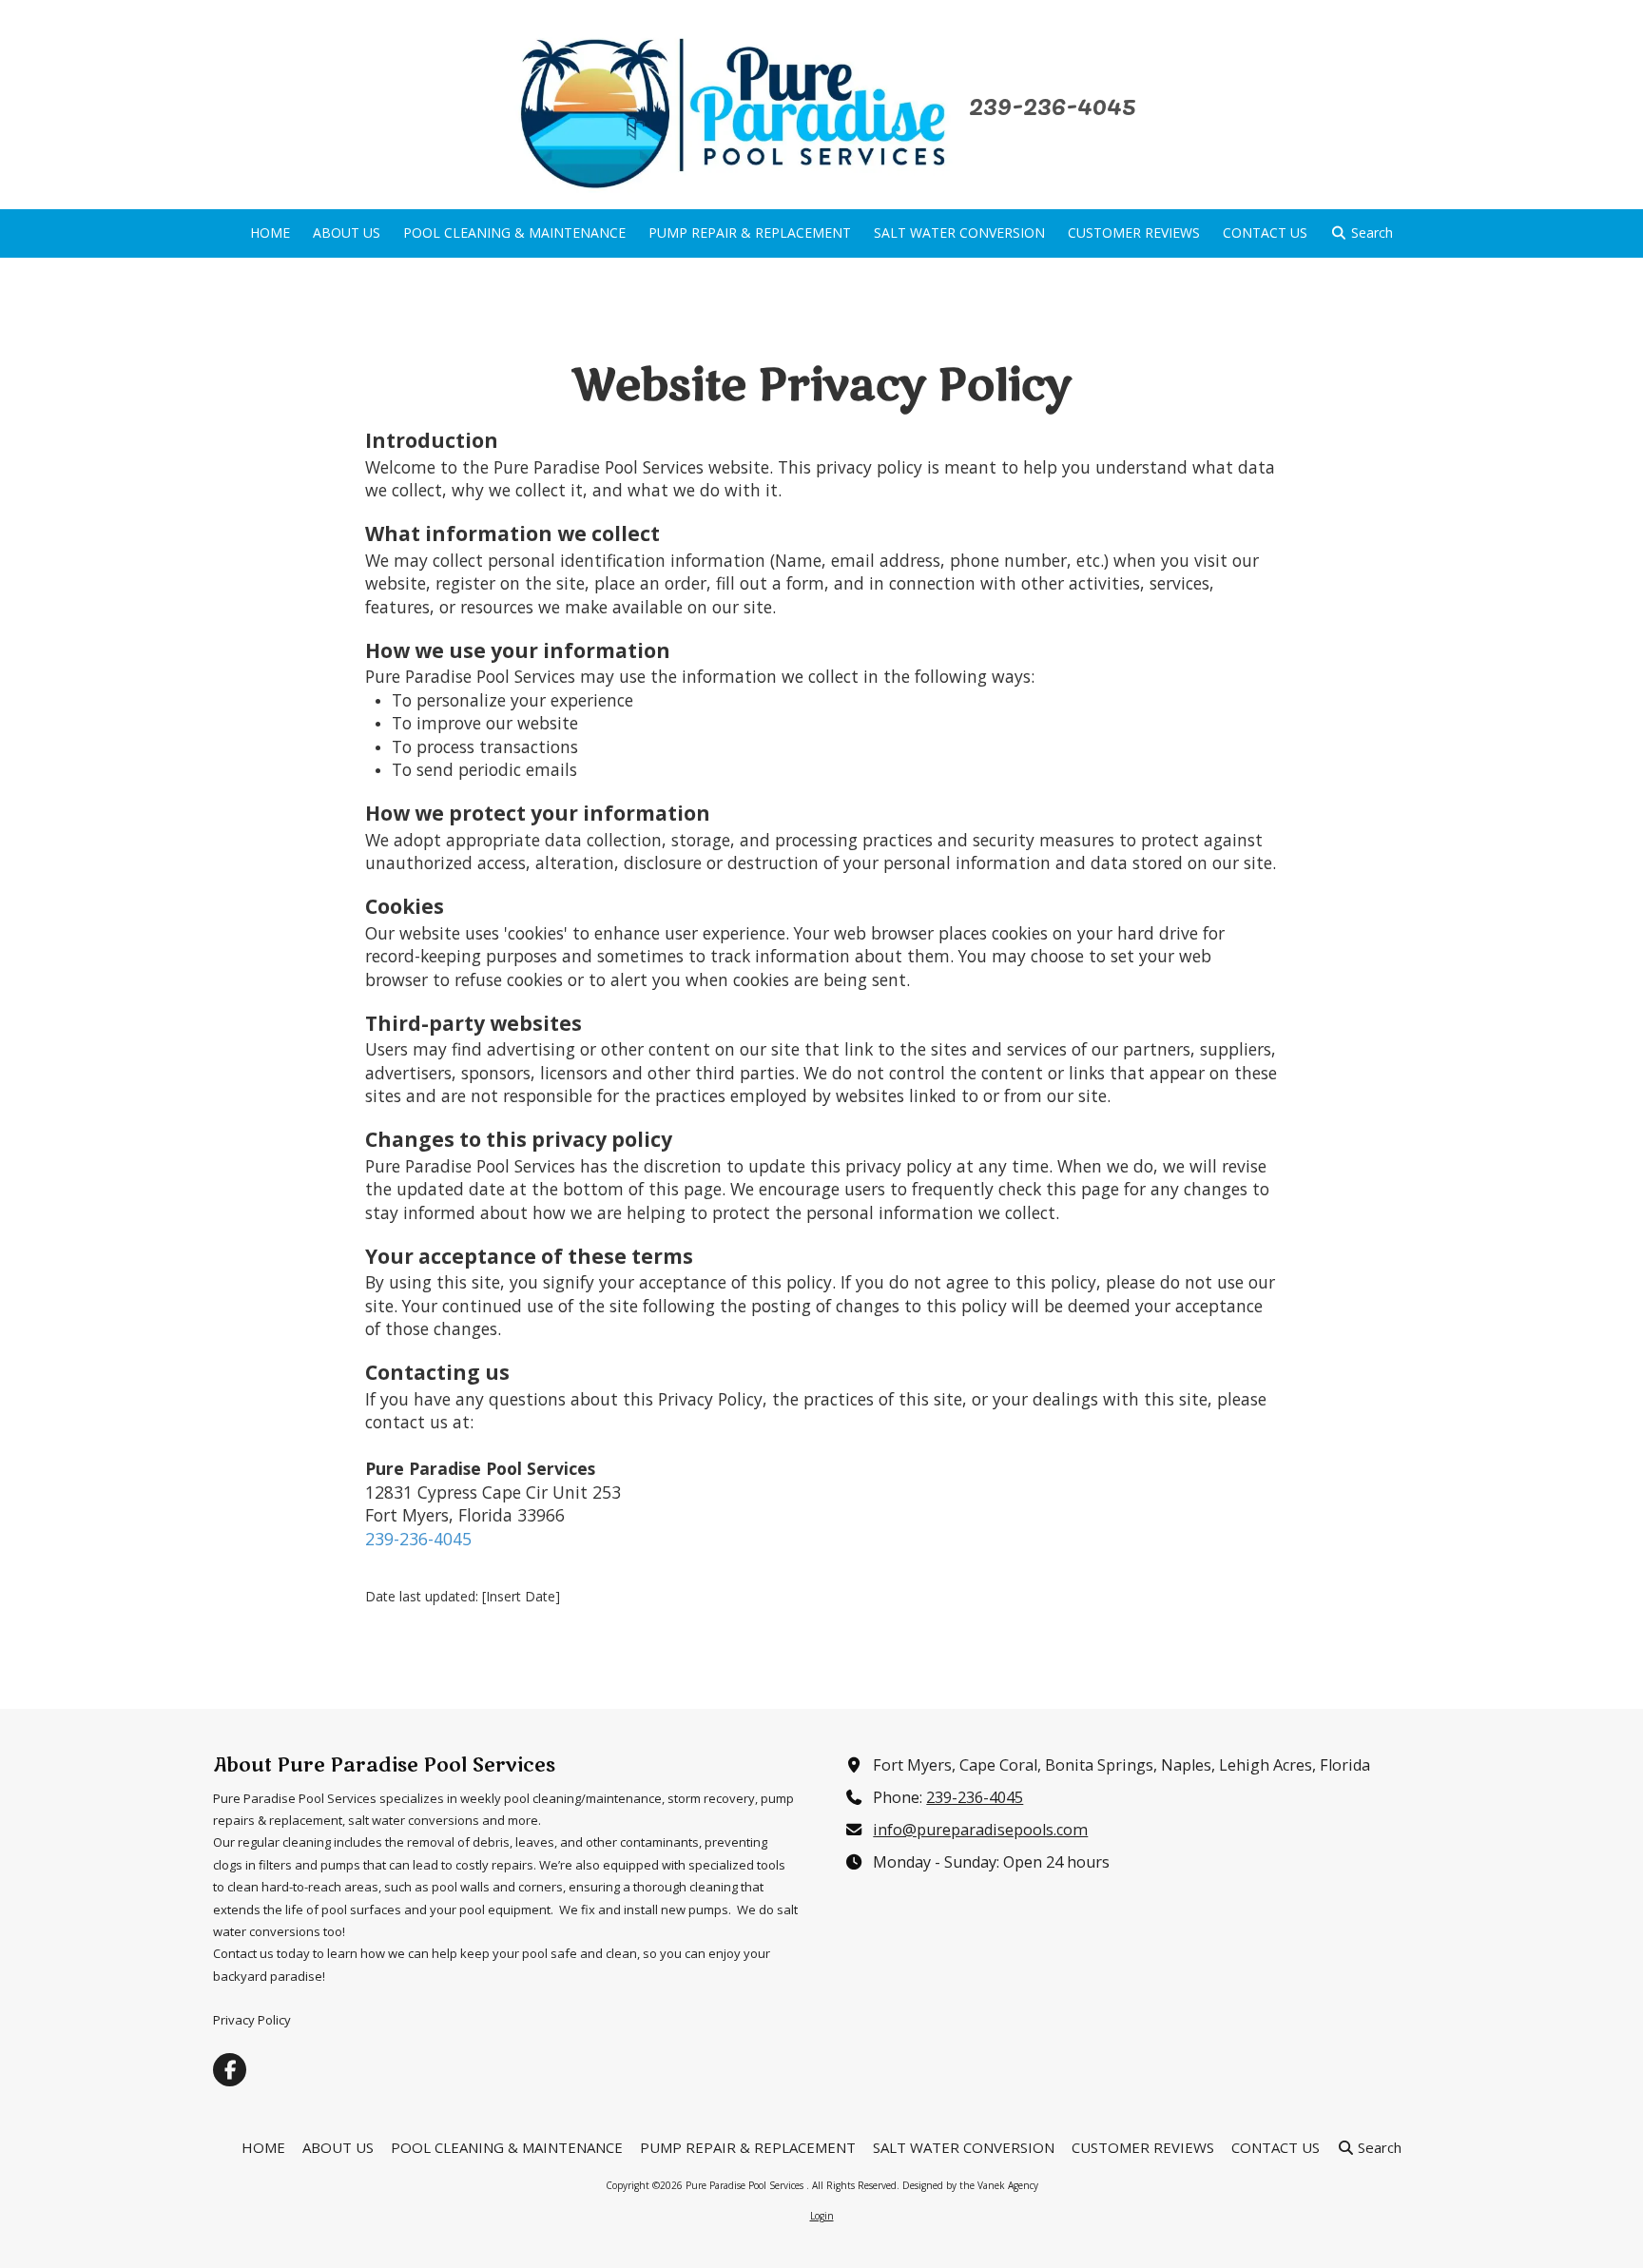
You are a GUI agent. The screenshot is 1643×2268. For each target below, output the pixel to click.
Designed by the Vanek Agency (970, 2185)
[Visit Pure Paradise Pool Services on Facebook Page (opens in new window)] (230, 2070)
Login (822, 2216)
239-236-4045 (1053, 104)
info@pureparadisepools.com (980, 1830)
